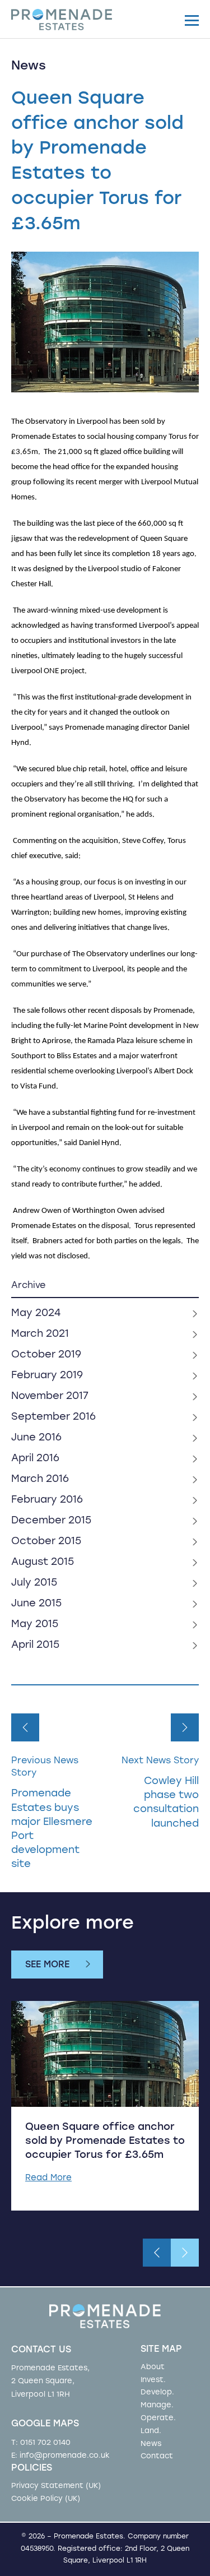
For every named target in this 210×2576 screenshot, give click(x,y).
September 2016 (53, 1417)
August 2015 (43, 1563)
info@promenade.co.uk (65, 2456)
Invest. (153, 2380)
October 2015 (46, 1542)
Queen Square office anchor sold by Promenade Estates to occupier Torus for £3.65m (105, 2142)
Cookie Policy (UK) (46, 2499)
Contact (157, 2456)
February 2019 (47, 1376)
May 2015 (35, 1625)
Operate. (158, 2418)
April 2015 (35, 1646)
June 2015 (36, 1604)
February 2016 (47, 1500)
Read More (48, 2178)
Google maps (45, 2424)
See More (47, 1965)
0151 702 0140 (45, 2443)
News (151, 2444)
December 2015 (51, 1521)
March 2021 (40, 1335)
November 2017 (50, 1397)
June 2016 (36, 1438)
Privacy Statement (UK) (56, 2486)
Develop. (157, 2392)
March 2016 (40, 1480)
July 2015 (34, 1583)
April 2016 (35, 1459)
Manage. (157, 2405)
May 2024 (36, 1314)
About (153, 2367)
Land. (151, 2431)
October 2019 (46, 1355)
